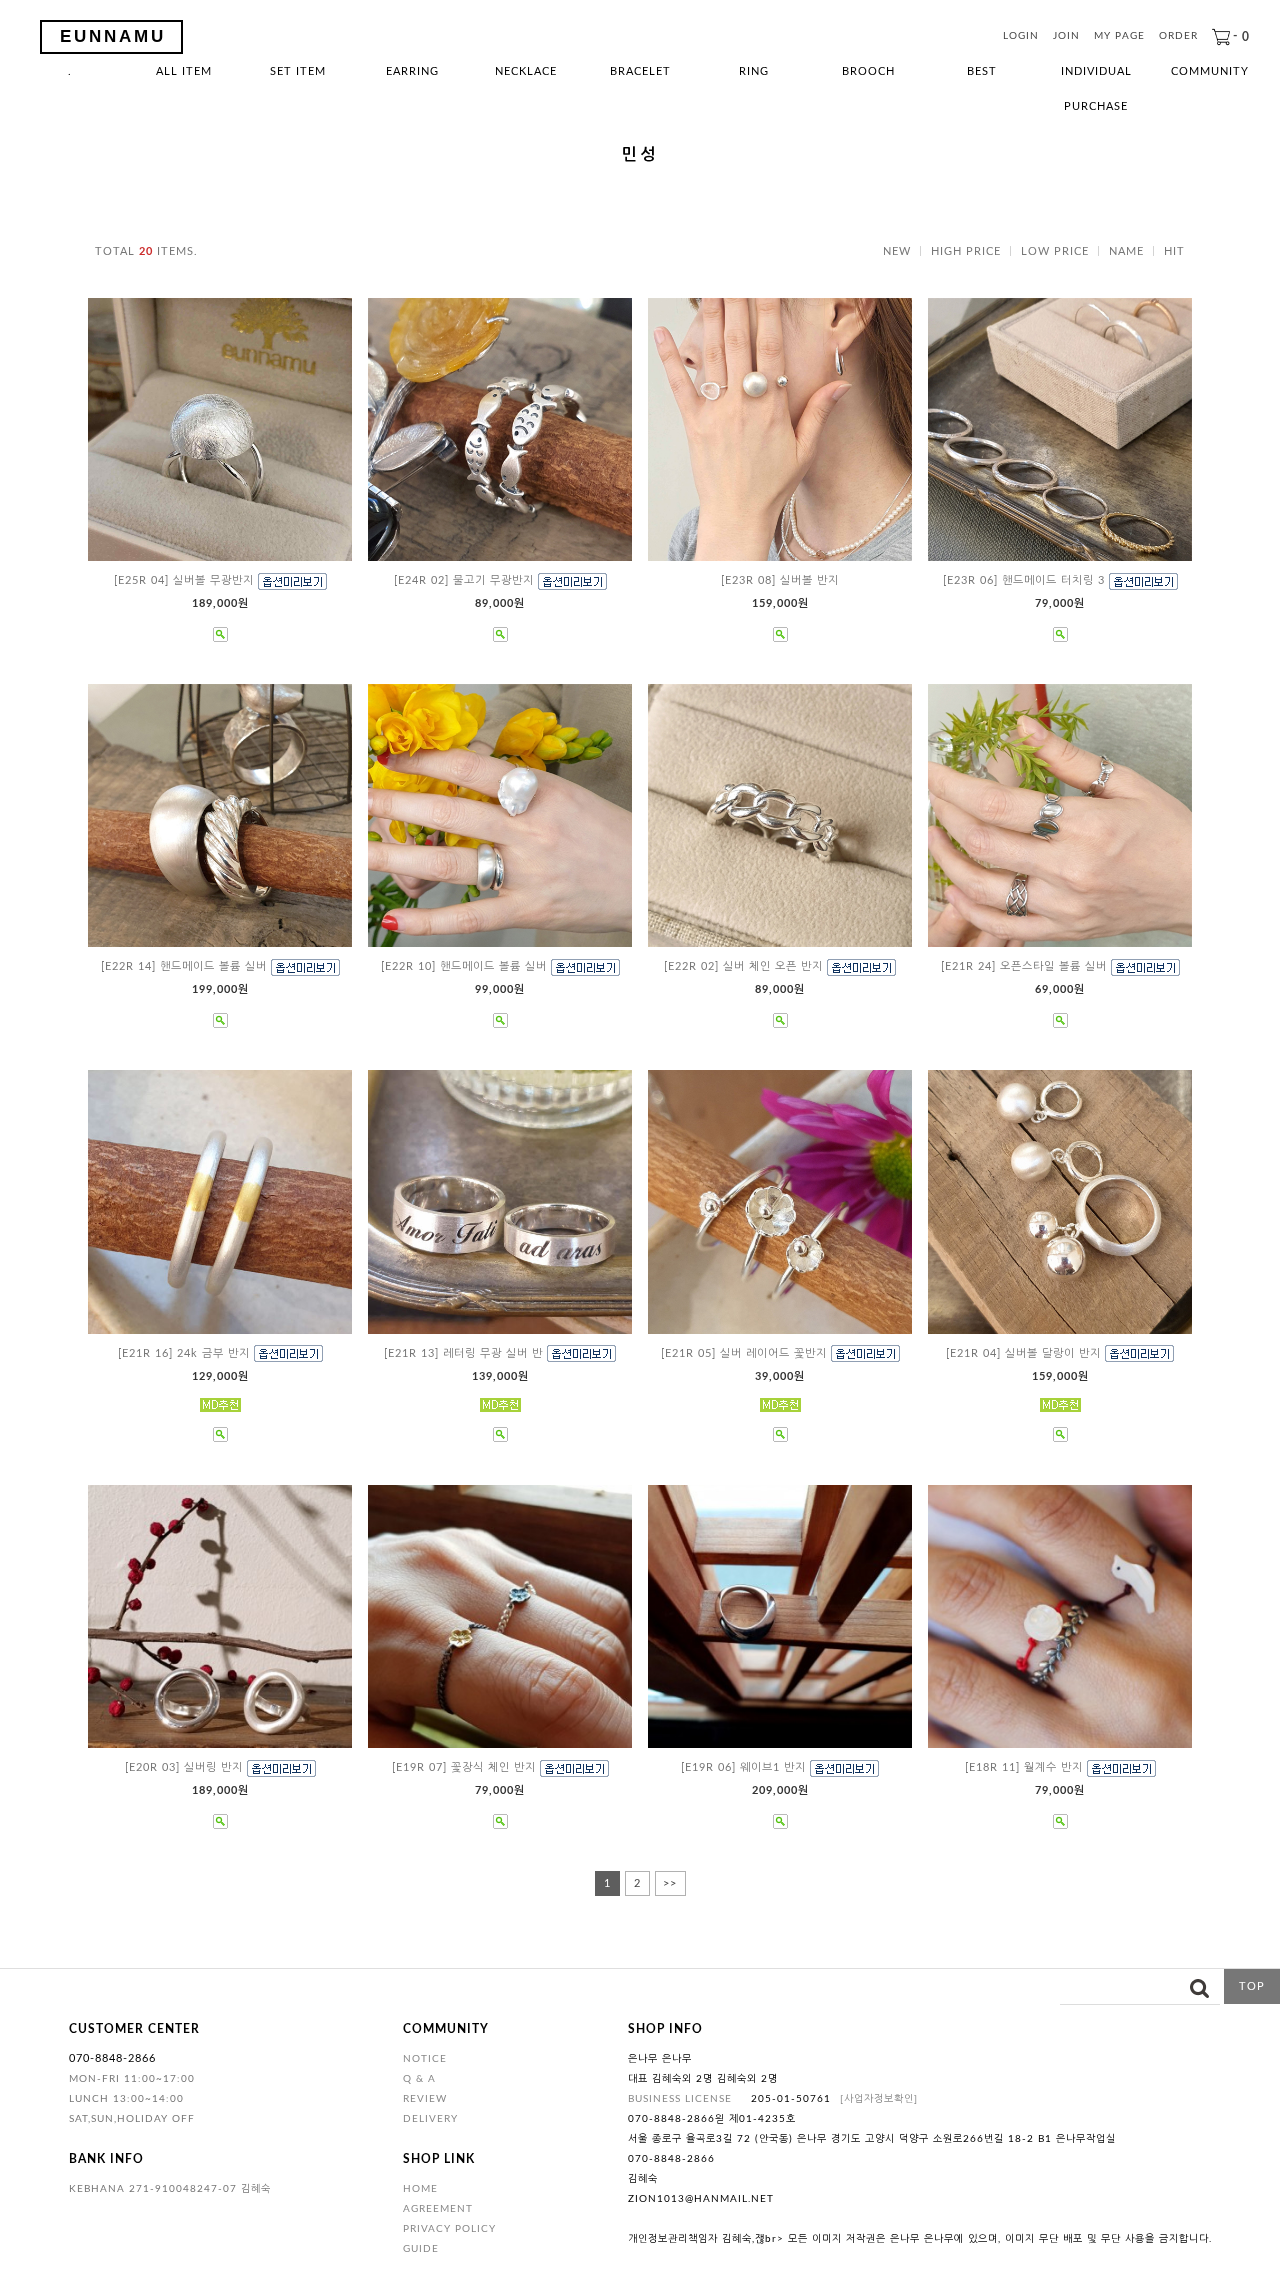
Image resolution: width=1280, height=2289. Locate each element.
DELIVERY (430, 2119)
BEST (982, 71)
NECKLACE (526, 71)
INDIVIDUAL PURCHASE (1096, 77)
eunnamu (113, 36)
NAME (1126, 251)
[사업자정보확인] (879, 2099)
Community (1210, 71)
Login (1021, 37)
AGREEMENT (438, 2209)
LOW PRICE (1055, 251)
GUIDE (421, 2249)
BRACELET (640, 71)
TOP (1252, 1986)
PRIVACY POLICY (449, 2229)
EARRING (412, 71)
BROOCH (868, 71)
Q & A (419, 2079)
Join (1066, 37)
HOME (420, 2189)
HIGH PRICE (966, 251)
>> (670, 1883)
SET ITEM (298, 71)
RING (754, 71)
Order (1178, 37)
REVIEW (425, 2099)
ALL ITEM (184, 71)
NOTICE (425, 2059)
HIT (1174, 251)
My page (1119, 37)
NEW (897, 251)
